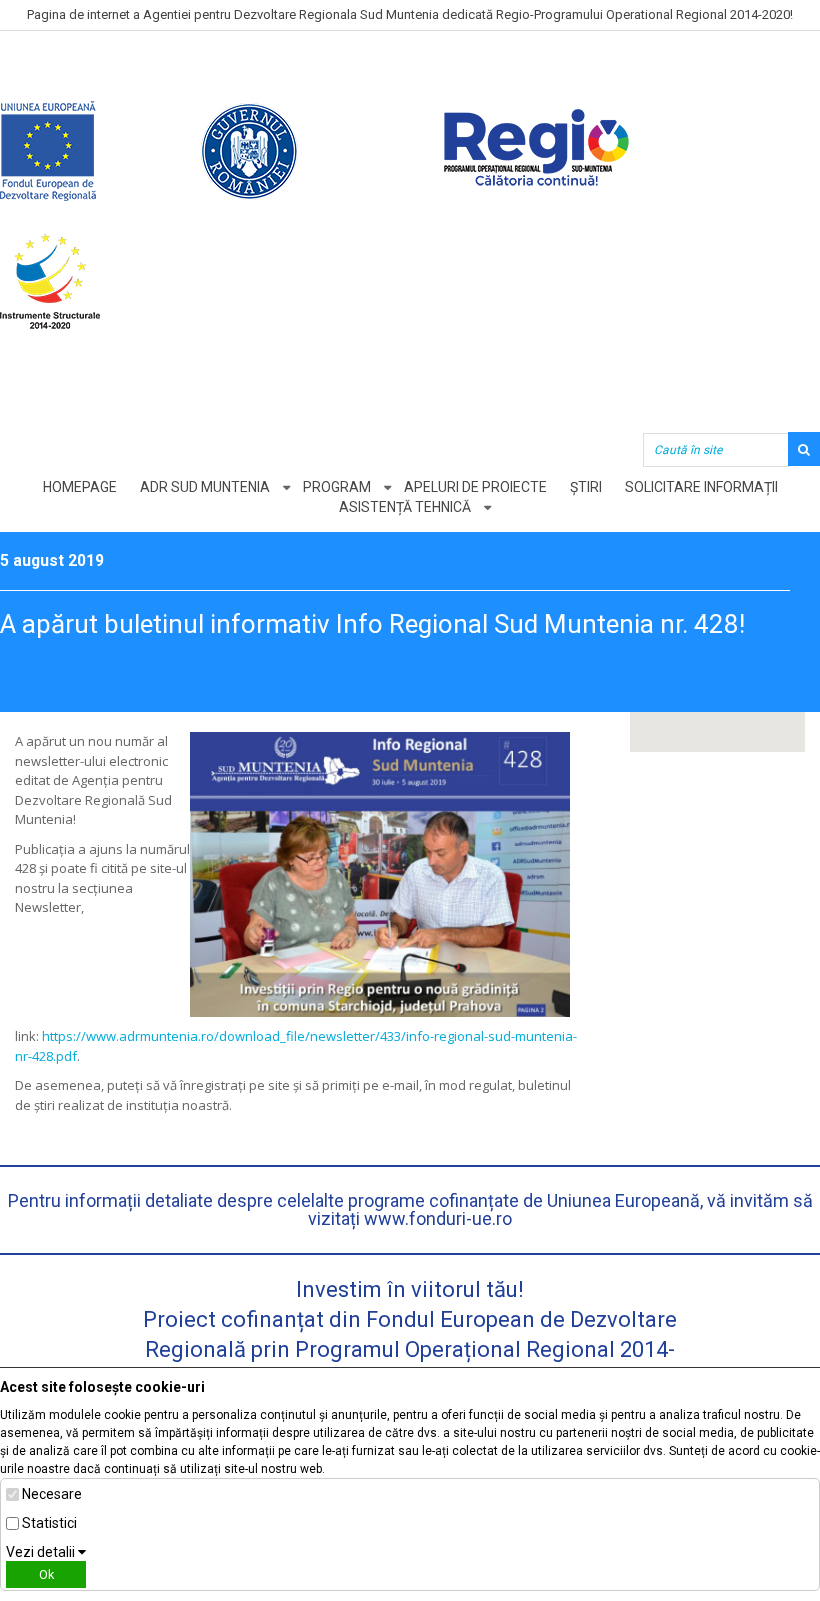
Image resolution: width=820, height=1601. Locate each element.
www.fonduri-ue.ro (438, 1218)
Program (337, 487)
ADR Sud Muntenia (205, 487)
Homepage (80, 487)
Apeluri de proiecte (475, 487)
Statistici (49, 1523)
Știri (586, 487)
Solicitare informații (701, 487)
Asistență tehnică (405, 507)
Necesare (52, 1494)
